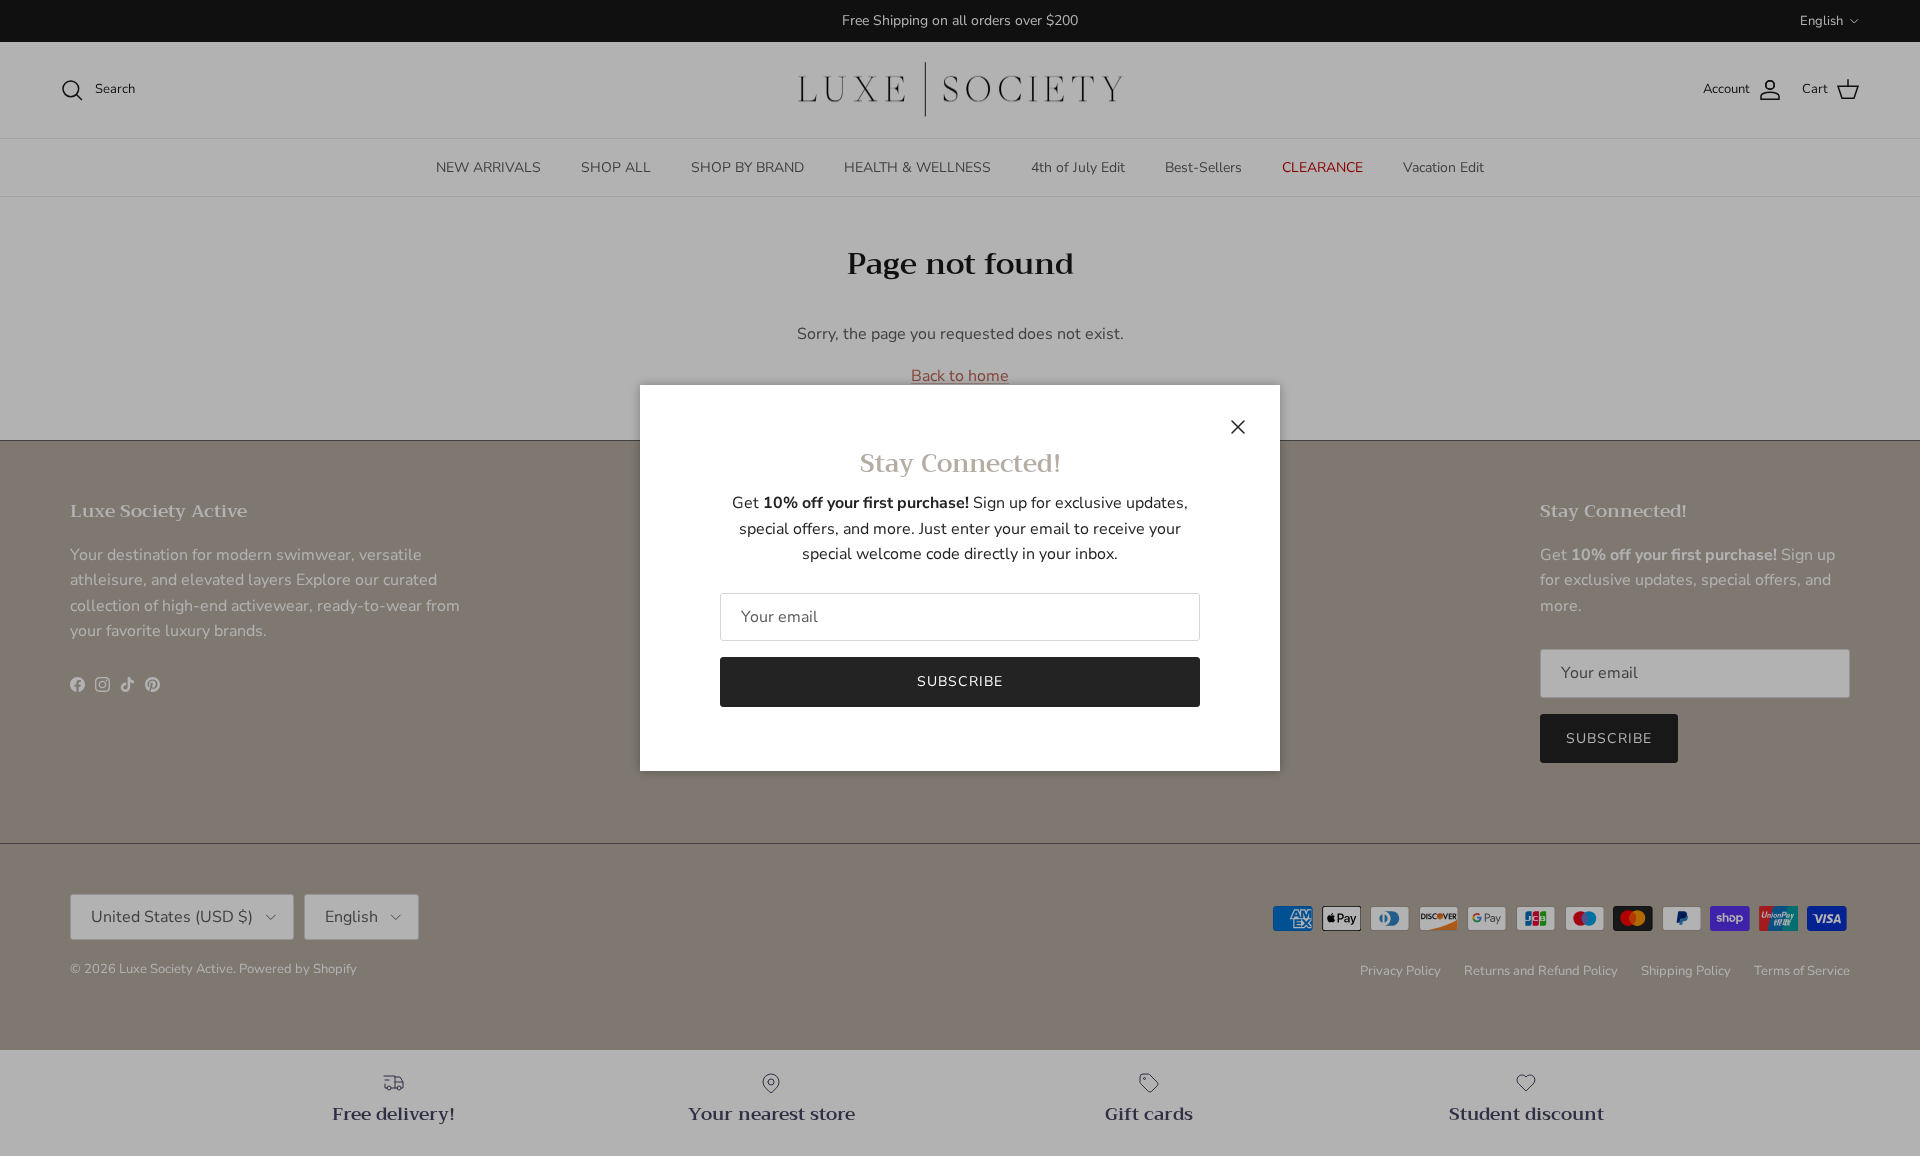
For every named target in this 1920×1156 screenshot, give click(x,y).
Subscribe (960, 681)
